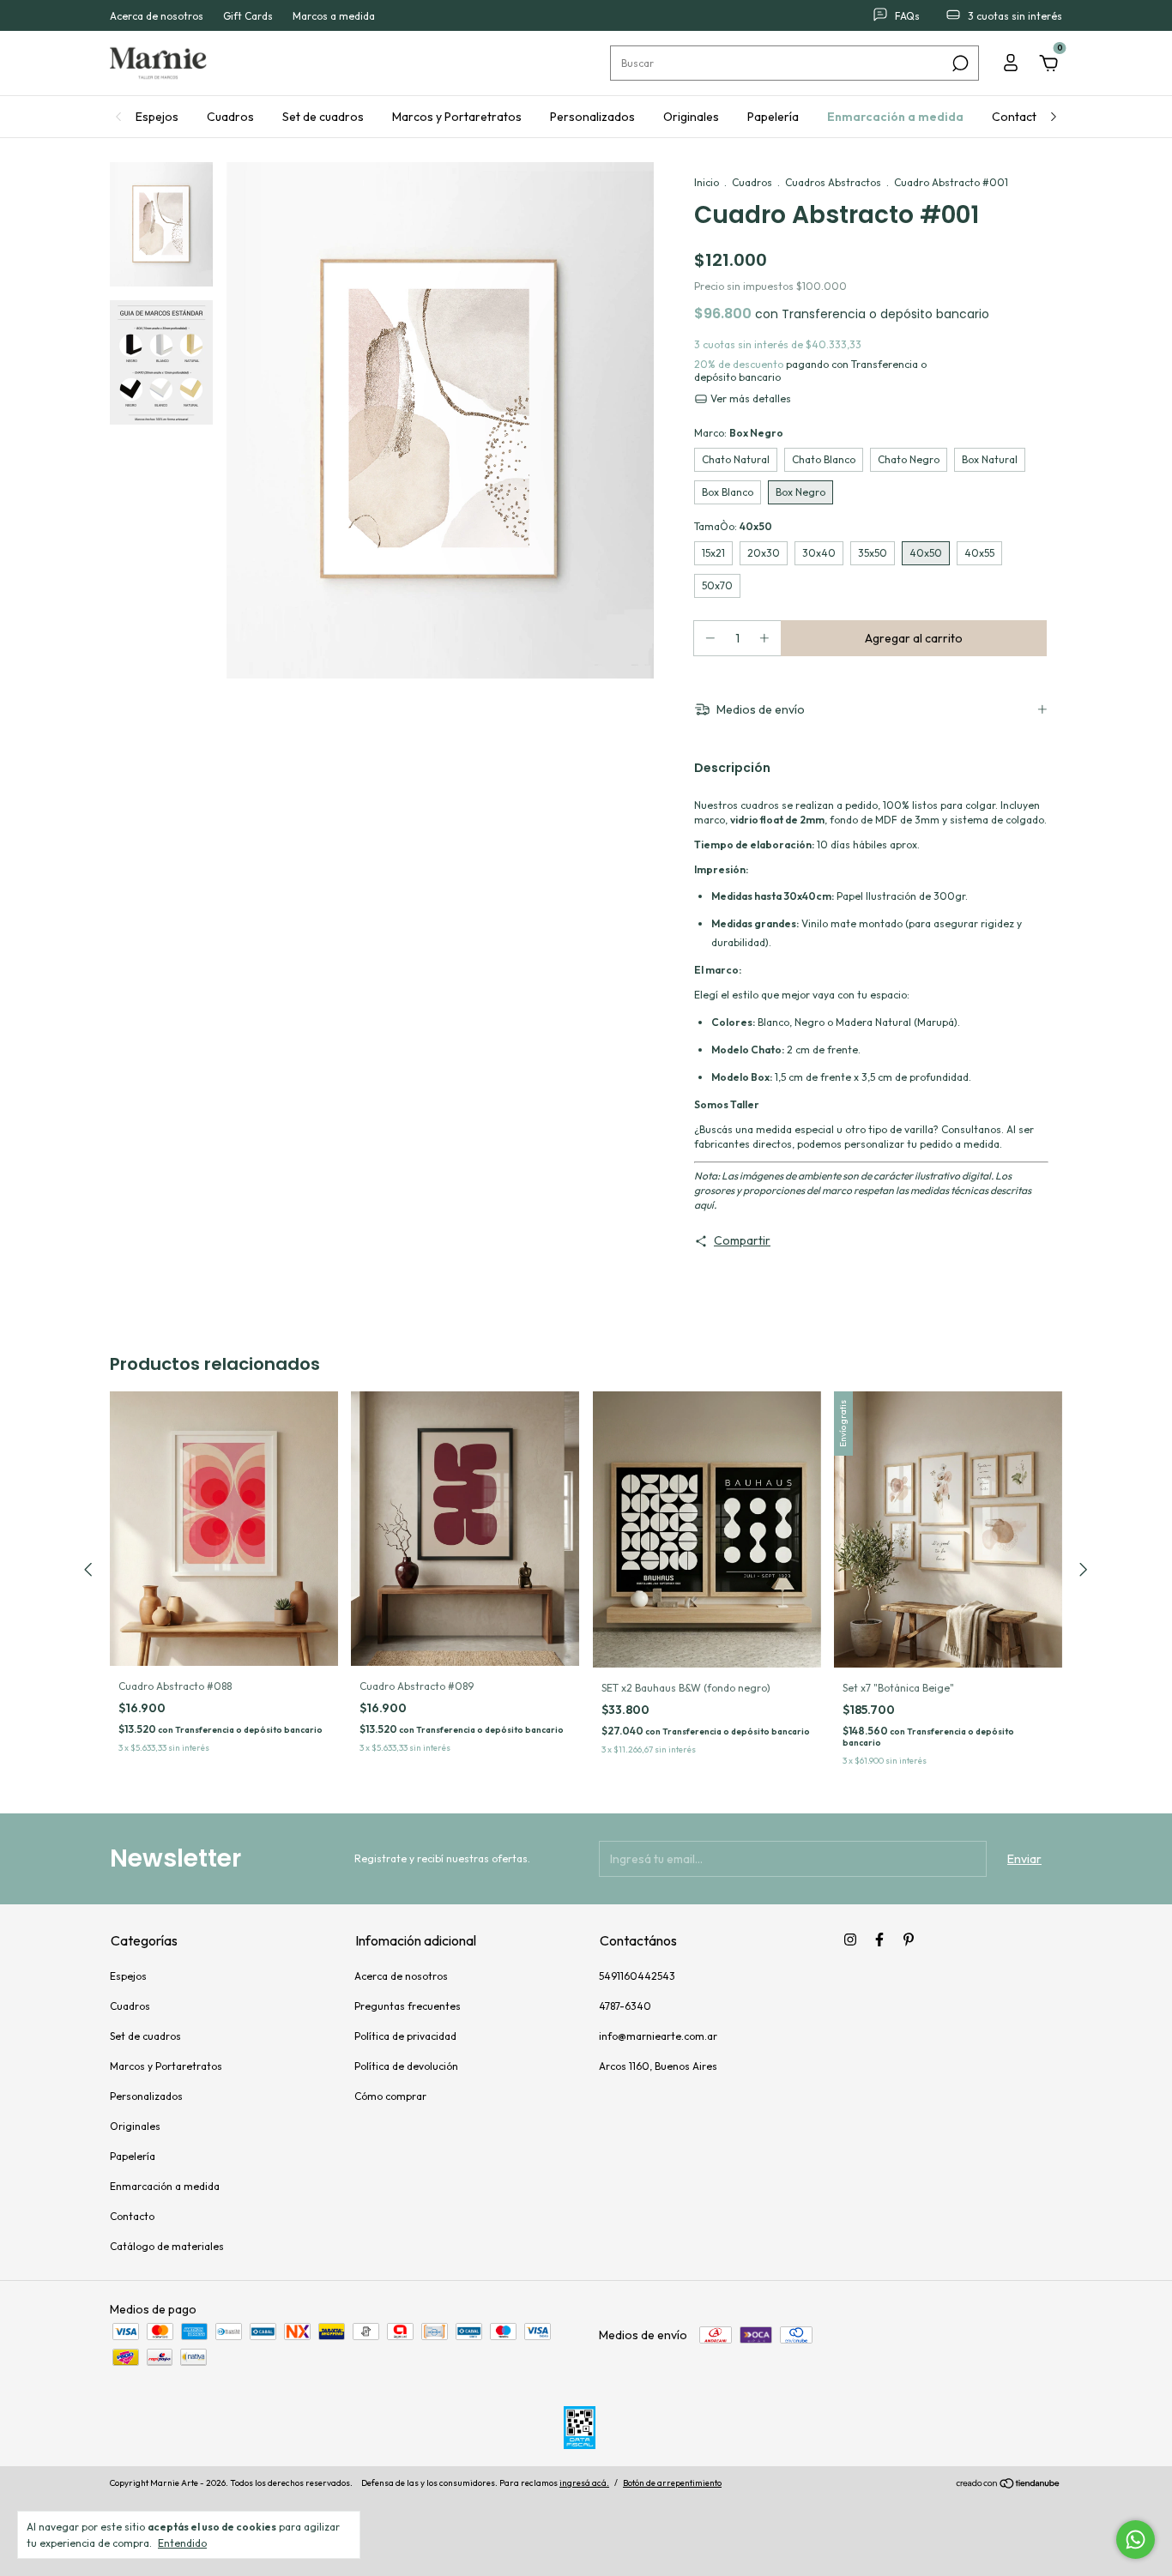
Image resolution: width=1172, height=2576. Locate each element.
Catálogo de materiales (167, 2246)
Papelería (773, 117)
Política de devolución (406, 2066)
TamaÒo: (733, 526)
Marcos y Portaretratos (457, 117)
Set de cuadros (323, 117)
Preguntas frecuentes (408, 2006)
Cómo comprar (390, 2096)
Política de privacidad (405, 2036)
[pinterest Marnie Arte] (909, 1940)
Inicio (707, 182)
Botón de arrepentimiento (672, 2483)
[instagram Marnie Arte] (850, 1940)
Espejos (157, 117)
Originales (691, 117)
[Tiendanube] (1009, 2485)
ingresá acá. (584, 2483)
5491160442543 (637, 1976)
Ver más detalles (749, 398)
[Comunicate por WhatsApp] (1136, 2540)
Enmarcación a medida (895, 117)
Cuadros (230, 117)
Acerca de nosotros (157, 16)
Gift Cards (248, 16)
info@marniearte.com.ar (658, 2036)
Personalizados (592, 117)
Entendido (182, 2543)
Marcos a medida (334, 16)
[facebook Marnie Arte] (879, 1940)
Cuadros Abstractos (833, 182)
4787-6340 (625, 2006)
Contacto (1018, 117)
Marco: (739, 433)
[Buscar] (959, 63)
